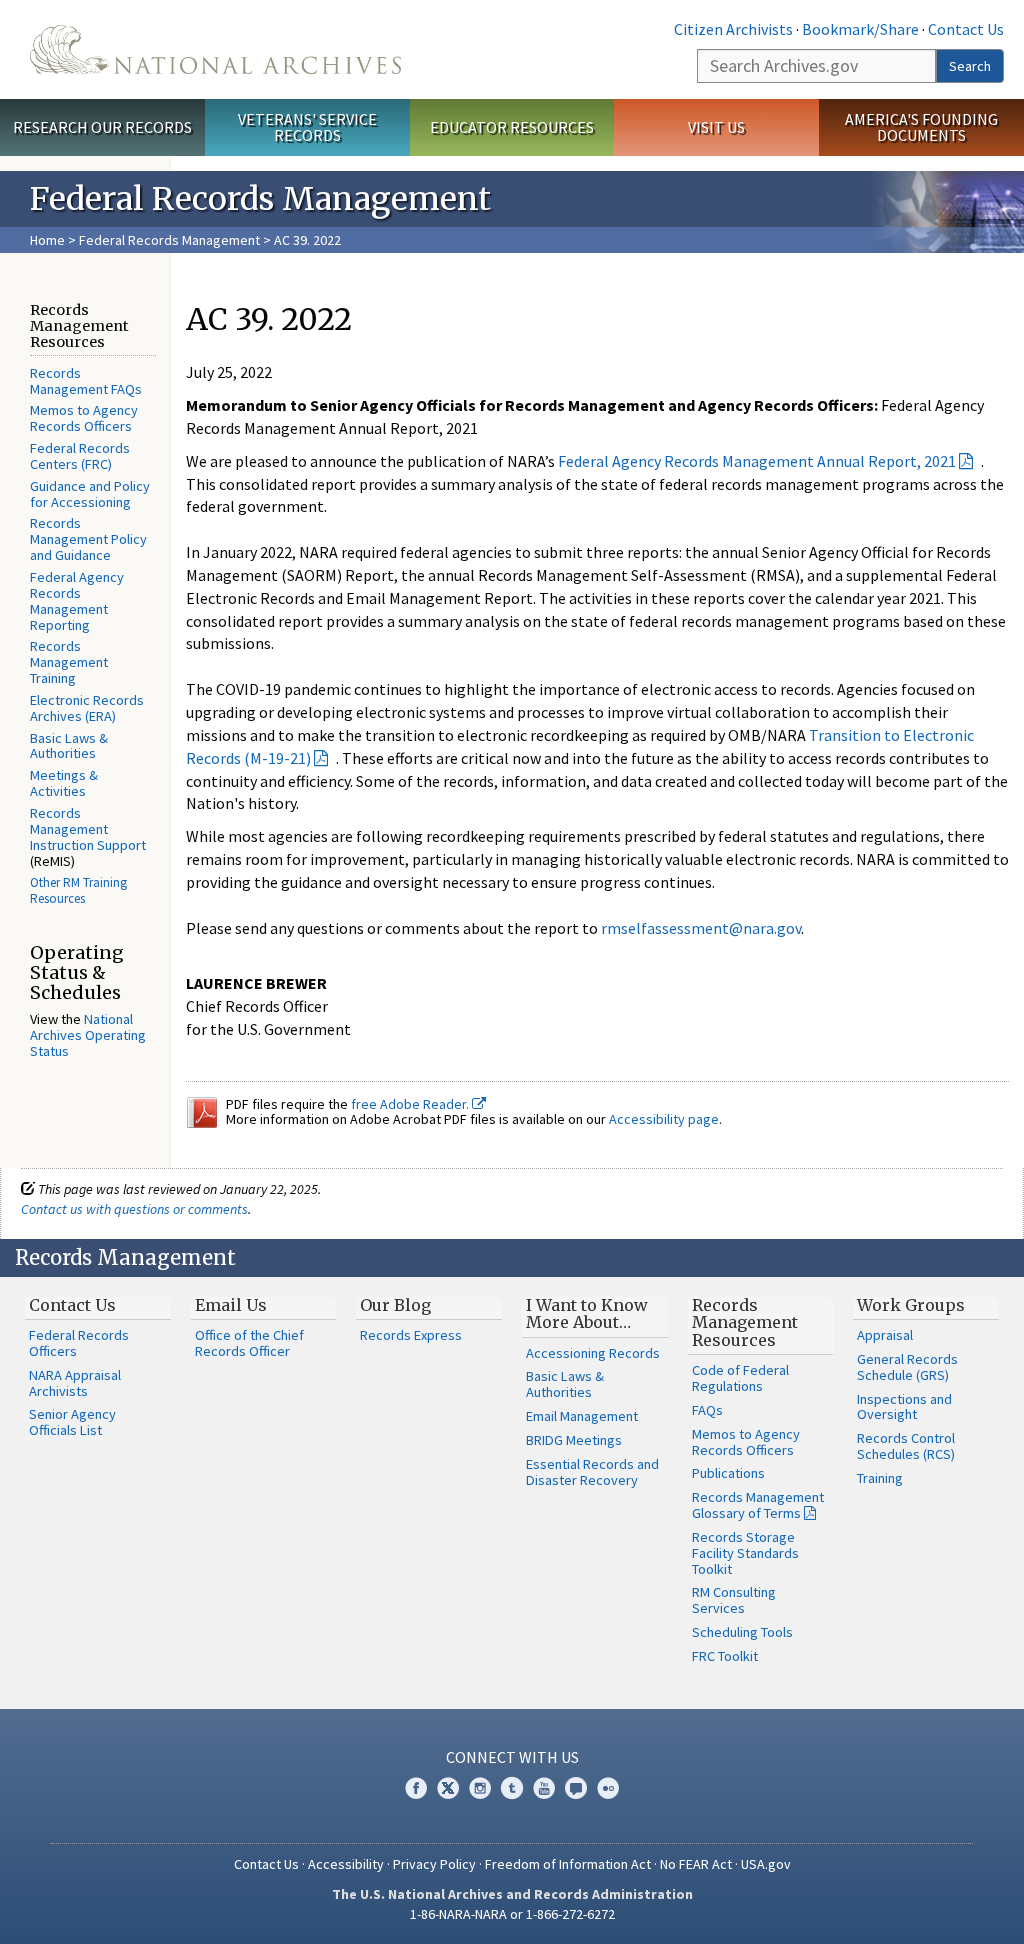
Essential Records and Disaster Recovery (592, 1472)
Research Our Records (102, 127)
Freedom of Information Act (568, 1864)
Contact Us (966, 29)
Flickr (608, 1788)
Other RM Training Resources (78, 890)
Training (880, 1478)
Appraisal (885, 1335)
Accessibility (346, 1864)
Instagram (480, 1788)
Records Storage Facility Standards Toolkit (745, 1553)
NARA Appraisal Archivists (75, 1383)
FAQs (707, 1410)
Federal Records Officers (79, 1343)
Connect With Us (512, 1757)
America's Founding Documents (921, 127)
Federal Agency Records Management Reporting (77, 601)
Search (970, 66)
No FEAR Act (696, 1864)
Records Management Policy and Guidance (88, 539)
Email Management (582, 1416)
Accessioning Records (593, 1353)
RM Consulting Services (734, 1600)
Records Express (411, 1335)
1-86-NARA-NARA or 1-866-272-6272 (512, 1914)
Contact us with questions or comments (134, 1209)
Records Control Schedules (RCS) (906, 1446)
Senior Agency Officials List (72, 1422)
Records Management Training (69, 662)
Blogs (576, 1788)
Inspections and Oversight (904, 1407)
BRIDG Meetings (574, 1440)
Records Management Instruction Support (88, 829)
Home (47, 240)
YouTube (544, 1788)
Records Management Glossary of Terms (758, 1505)
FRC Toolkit (725, 1656)
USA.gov (766, 1864)
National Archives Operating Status (88, 1035)
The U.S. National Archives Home (215, 49)
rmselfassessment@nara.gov (701, 928)
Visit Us (716, 127)
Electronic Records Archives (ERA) (87, 708)
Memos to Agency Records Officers (84, 418)
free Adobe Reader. (411, 1104)
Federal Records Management (169, 240)
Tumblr (512, 1788)
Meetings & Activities (64, 783)
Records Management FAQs (86, 381)
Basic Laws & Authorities (69, 746)
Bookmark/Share (860, 29)
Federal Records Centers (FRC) (80, 456)
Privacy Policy (434, 1864)
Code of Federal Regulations (740, 1378)
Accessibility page (664, 1119)
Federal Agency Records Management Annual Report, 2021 (757, 461)
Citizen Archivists (733, 29)
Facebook (416, 1788)
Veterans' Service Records (307, 127)
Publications (728, 1473)
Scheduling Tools (742, 1632)
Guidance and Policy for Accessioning (90, 494)
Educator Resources (512, 127)
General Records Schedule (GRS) (907, 1367)
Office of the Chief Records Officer (249, 1343)
